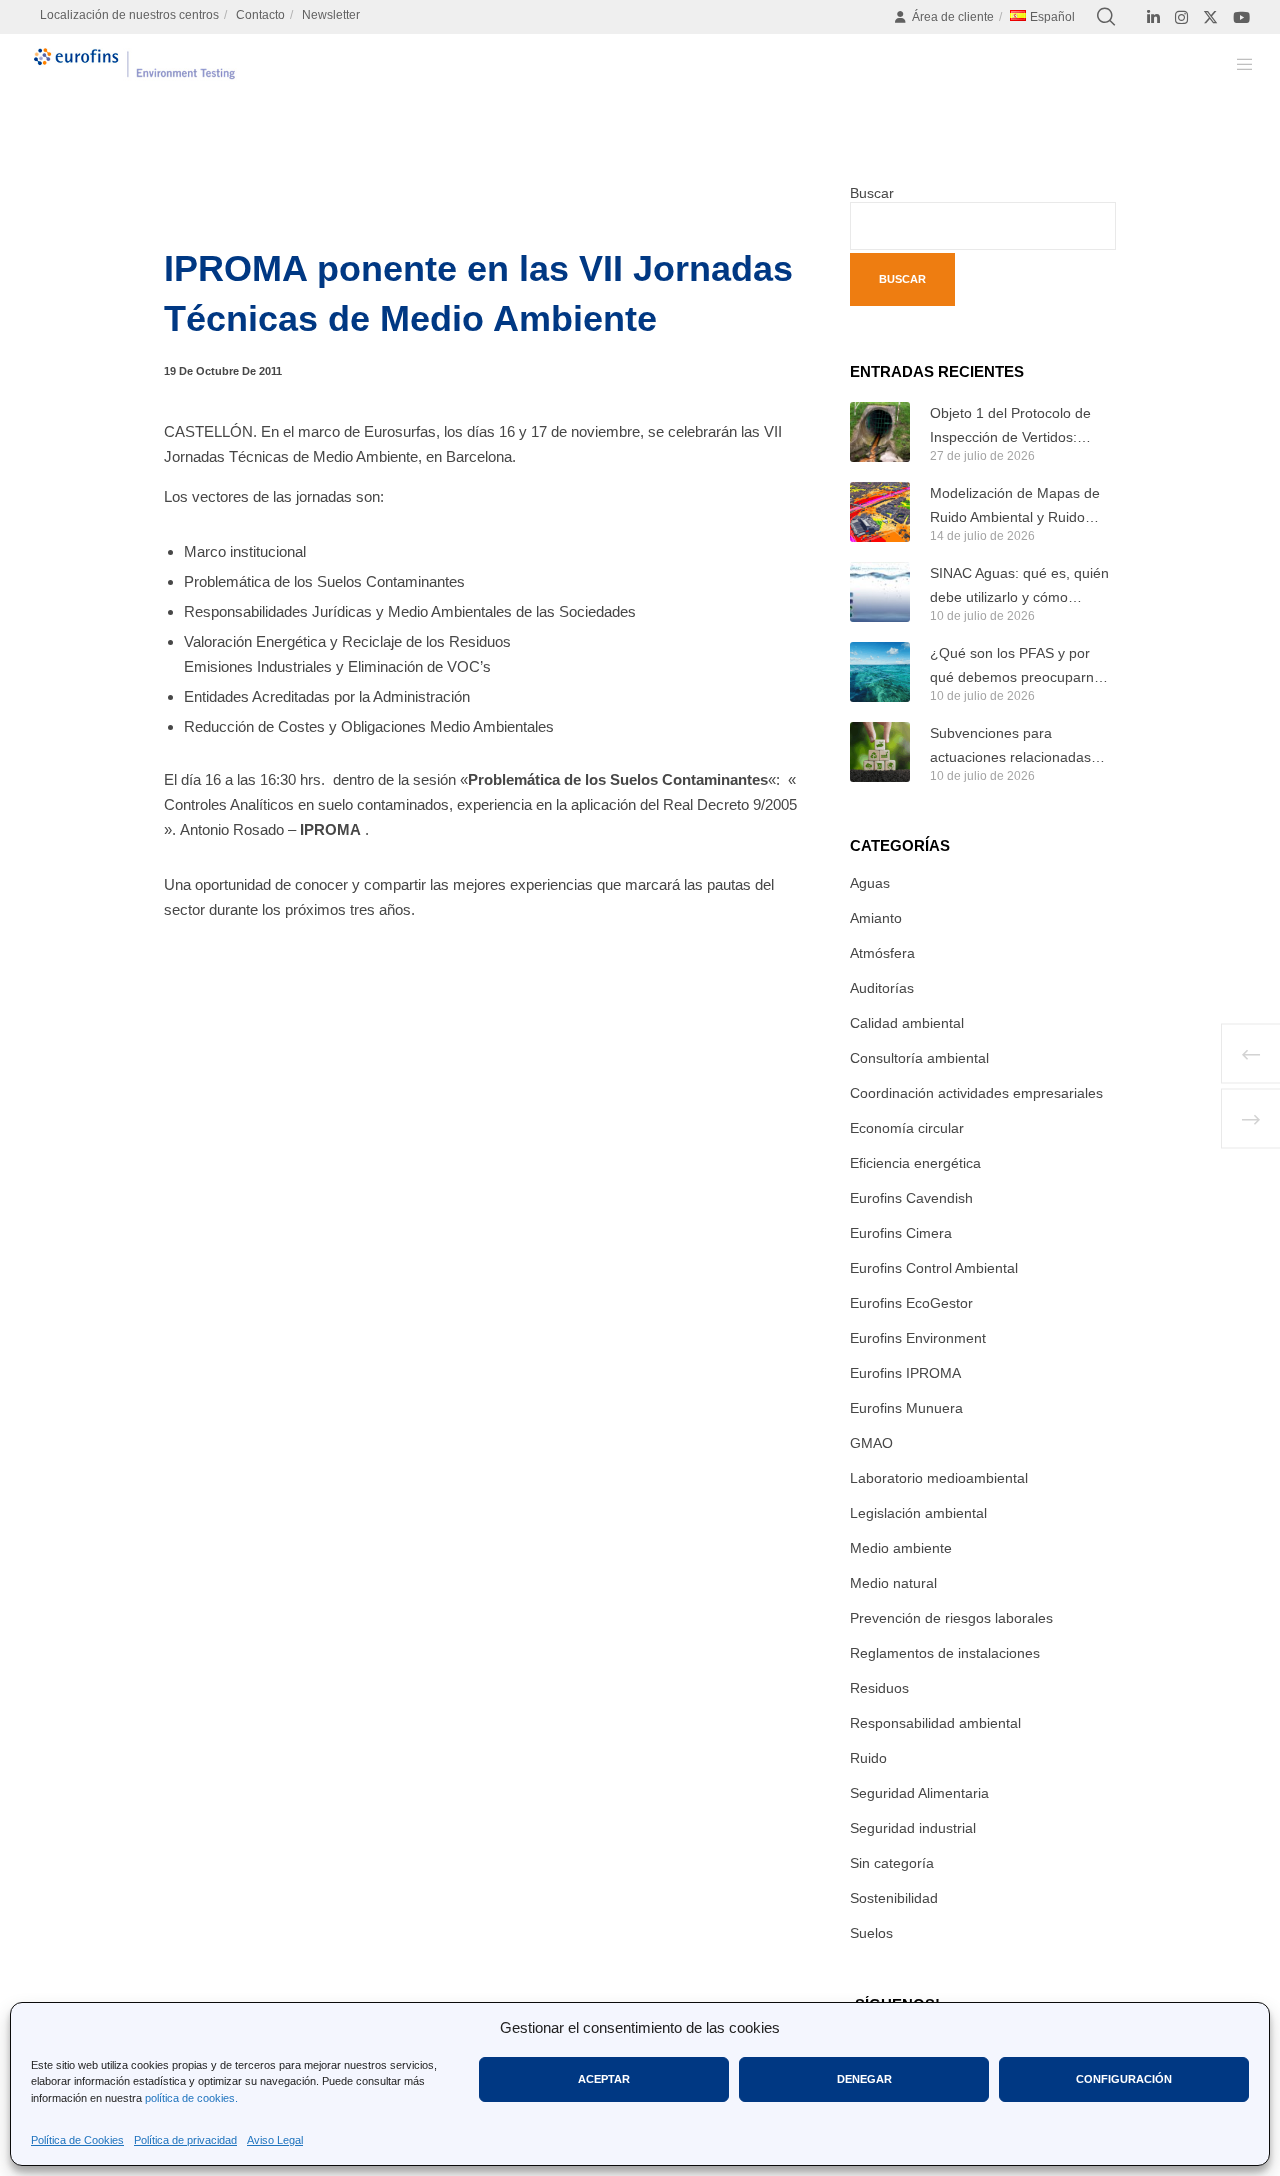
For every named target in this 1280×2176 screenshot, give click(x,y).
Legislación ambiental (918, 1513)
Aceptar (604, 2079)
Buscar (872, 193)
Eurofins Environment (918, 1338)
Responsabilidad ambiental (935, 1723)
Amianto (876, 918)
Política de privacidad (185, 2140)
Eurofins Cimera (901, 1233)
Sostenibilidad (894, 1898)
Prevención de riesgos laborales (951, 1618)
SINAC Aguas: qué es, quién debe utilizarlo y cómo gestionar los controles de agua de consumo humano (1019, 587)
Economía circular (907, 1128)
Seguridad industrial (913, 1828)
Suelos (871, 1933)
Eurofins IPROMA (905, 1373)
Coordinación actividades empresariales (976, 1093)
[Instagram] (1181, 17)
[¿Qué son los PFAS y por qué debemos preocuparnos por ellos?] (880, 672)
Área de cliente (953, 17)
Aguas (870, 883)
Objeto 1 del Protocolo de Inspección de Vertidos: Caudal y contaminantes (1010, 427)
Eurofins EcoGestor (911, 1303)
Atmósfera (882, 953)
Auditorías (882, 988)
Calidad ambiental (907, 1023)
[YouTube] (1241, 17)
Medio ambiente (901, 1548)
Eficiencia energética (915, 1163)
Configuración (1124, 2079)
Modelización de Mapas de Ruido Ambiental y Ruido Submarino (1015, 507)
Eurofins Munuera (906, 1408)
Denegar (864, 2079)
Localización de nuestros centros (129, 15)
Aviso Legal (275, 2140)
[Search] (1106, 17)
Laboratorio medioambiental (939, 1478)
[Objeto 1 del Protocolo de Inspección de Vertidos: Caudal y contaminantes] (880, 432)
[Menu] (1232, 64)
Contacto (260, 15)
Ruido (868, 1758)
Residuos (879, 1688)
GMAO (871, 1443)
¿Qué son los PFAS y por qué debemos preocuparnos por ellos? (1019, 667)
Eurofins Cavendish (911, 1198)
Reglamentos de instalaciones (945, 1653)
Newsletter (331, 15)
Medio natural (893, 1583)
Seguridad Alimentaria (919, 1793)
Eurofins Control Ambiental (934, 1268)
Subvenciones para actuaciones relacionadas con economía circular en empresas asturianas (1010, 747)
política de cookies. (191, 2098)
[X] (1210, 17)
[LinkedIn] (1153, 17)
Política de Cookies (77, 2140)
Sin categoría (892, 1863)
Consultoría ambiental (919, 1058)
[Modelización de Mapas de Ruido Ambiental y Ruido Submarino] (880, 512)
